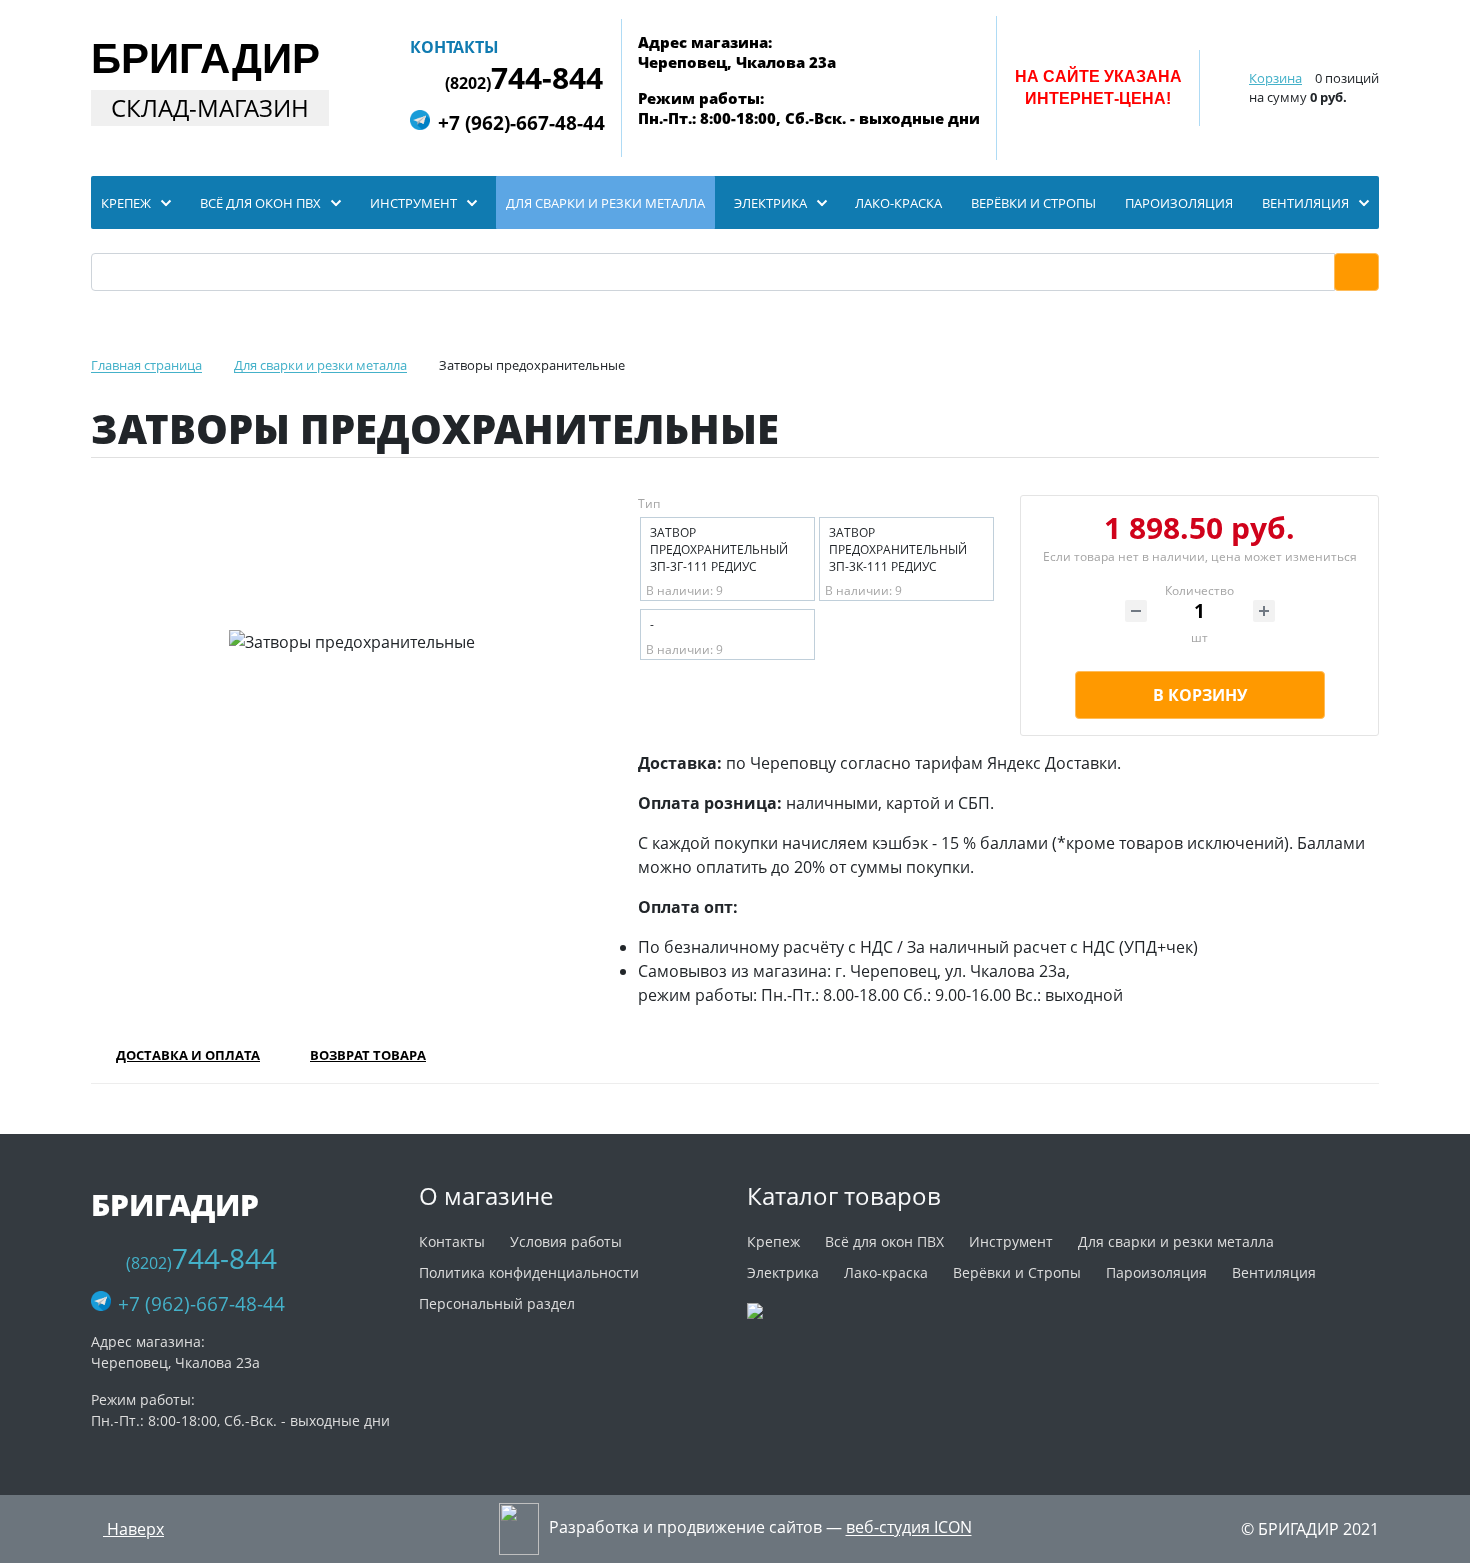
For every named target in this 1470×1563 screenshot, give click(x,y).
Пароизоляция (1156, 1272)
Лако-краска (886, 1272)
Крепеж (773, 1241)
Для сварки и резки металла (1176, 1241)
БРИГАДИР (205, 58)
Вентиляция (1274, 1272)
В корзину (1200, 695)
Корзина (1275, 78)
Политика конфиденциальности (529, 1272)
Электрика (783, 1272)
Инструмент (1011, 1241)
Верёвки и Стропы (1017, 1272)
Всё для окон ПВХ (884, 1241)
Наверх (133, 1529)
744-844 (524, 78)
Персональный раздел (497, 1303)
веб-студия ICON (909, 1528)
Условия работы (566, 1241)
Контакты (454, 47)
